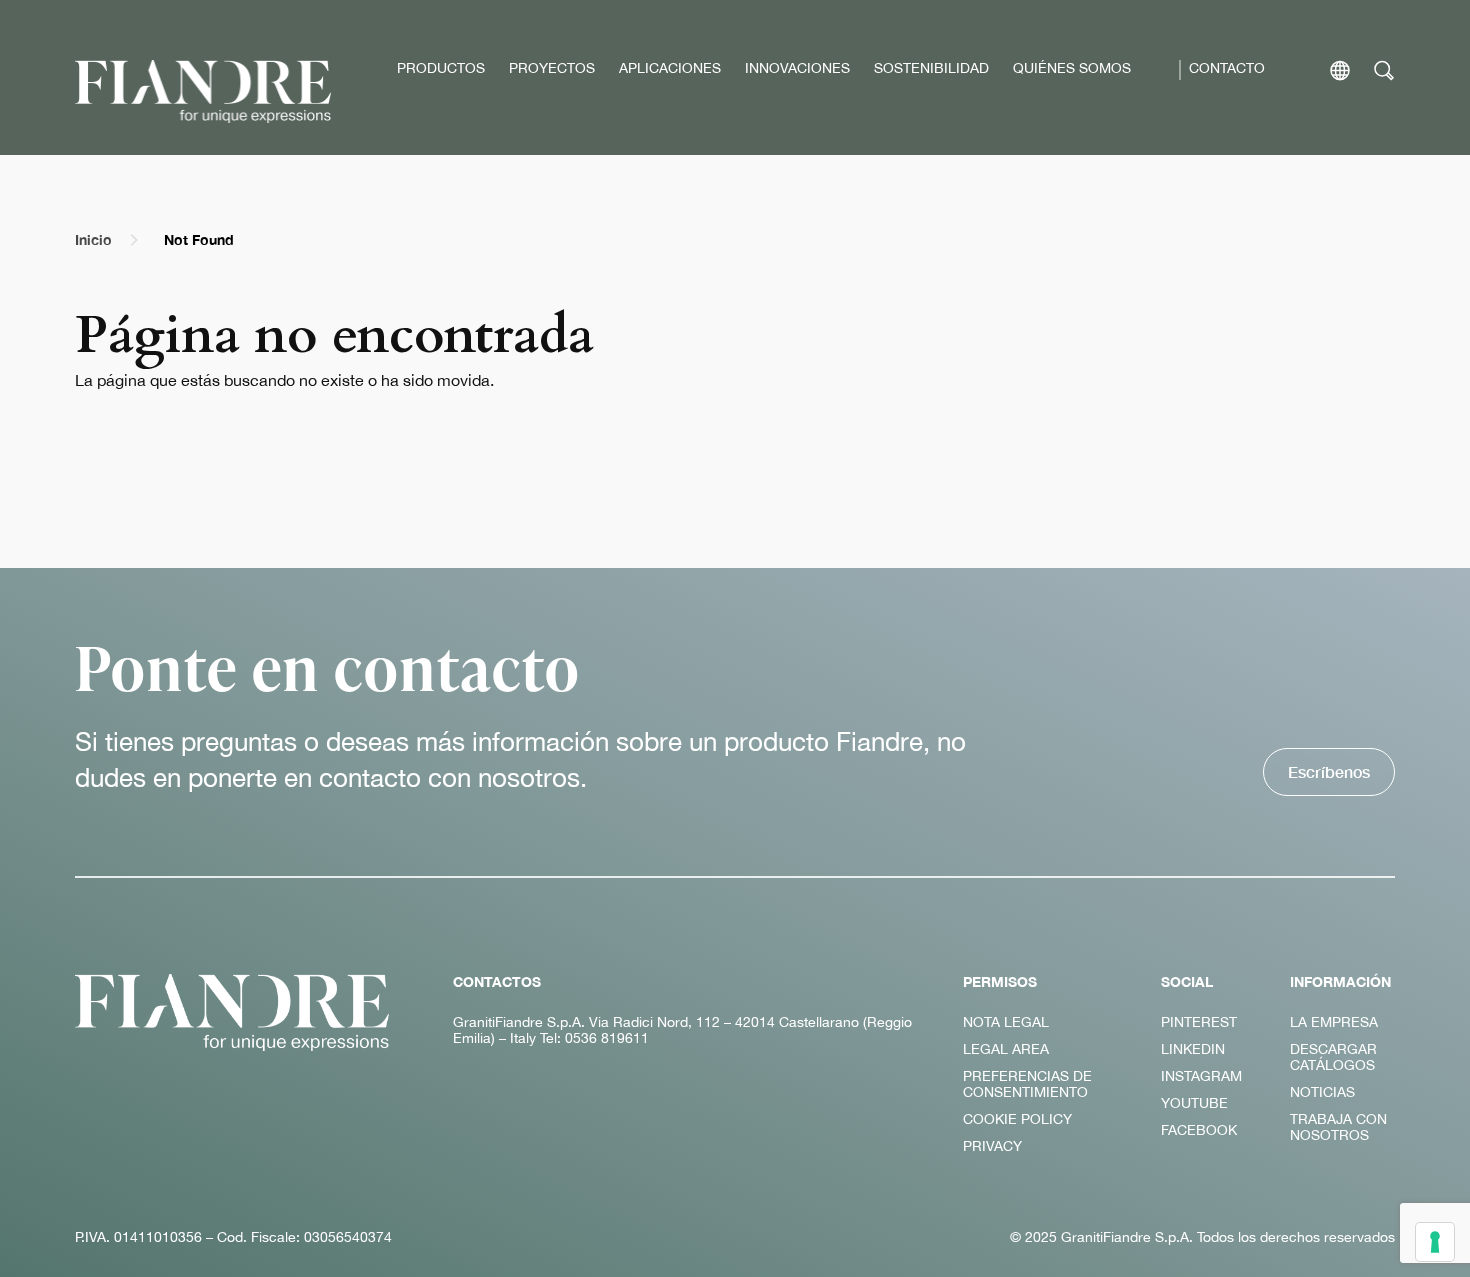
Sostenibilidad (931, 68)
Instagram (1201, 1076)
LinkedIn (1193, 1049)
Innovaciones (797, 68)
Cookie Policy (1017, 1119)
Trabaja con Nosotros (1338, 1127)
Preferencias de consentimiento (1027, 1084)
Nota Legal (1006, 1022)
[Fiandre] (203, 91)
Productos (441, 68)
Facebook (1199, 1130)
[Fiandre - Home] (232, 1012)
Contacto (1227, 68)
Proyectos (552, 68)
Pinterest (1199, 1022)
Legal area (1006, 1049)
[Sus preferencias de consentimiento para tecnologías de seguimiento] (1435, 1242)
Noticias (1322, 1092)
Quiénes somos (1072, 68)
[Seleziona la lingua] (1340, 70)
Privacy (992, 1146)
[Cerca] (1384, 70)
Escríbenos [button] (1329, 771)
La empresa (1334, 1022)
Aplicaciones (670, 68)
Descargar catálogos (1333, 1057)
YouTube (1194, 1103)
